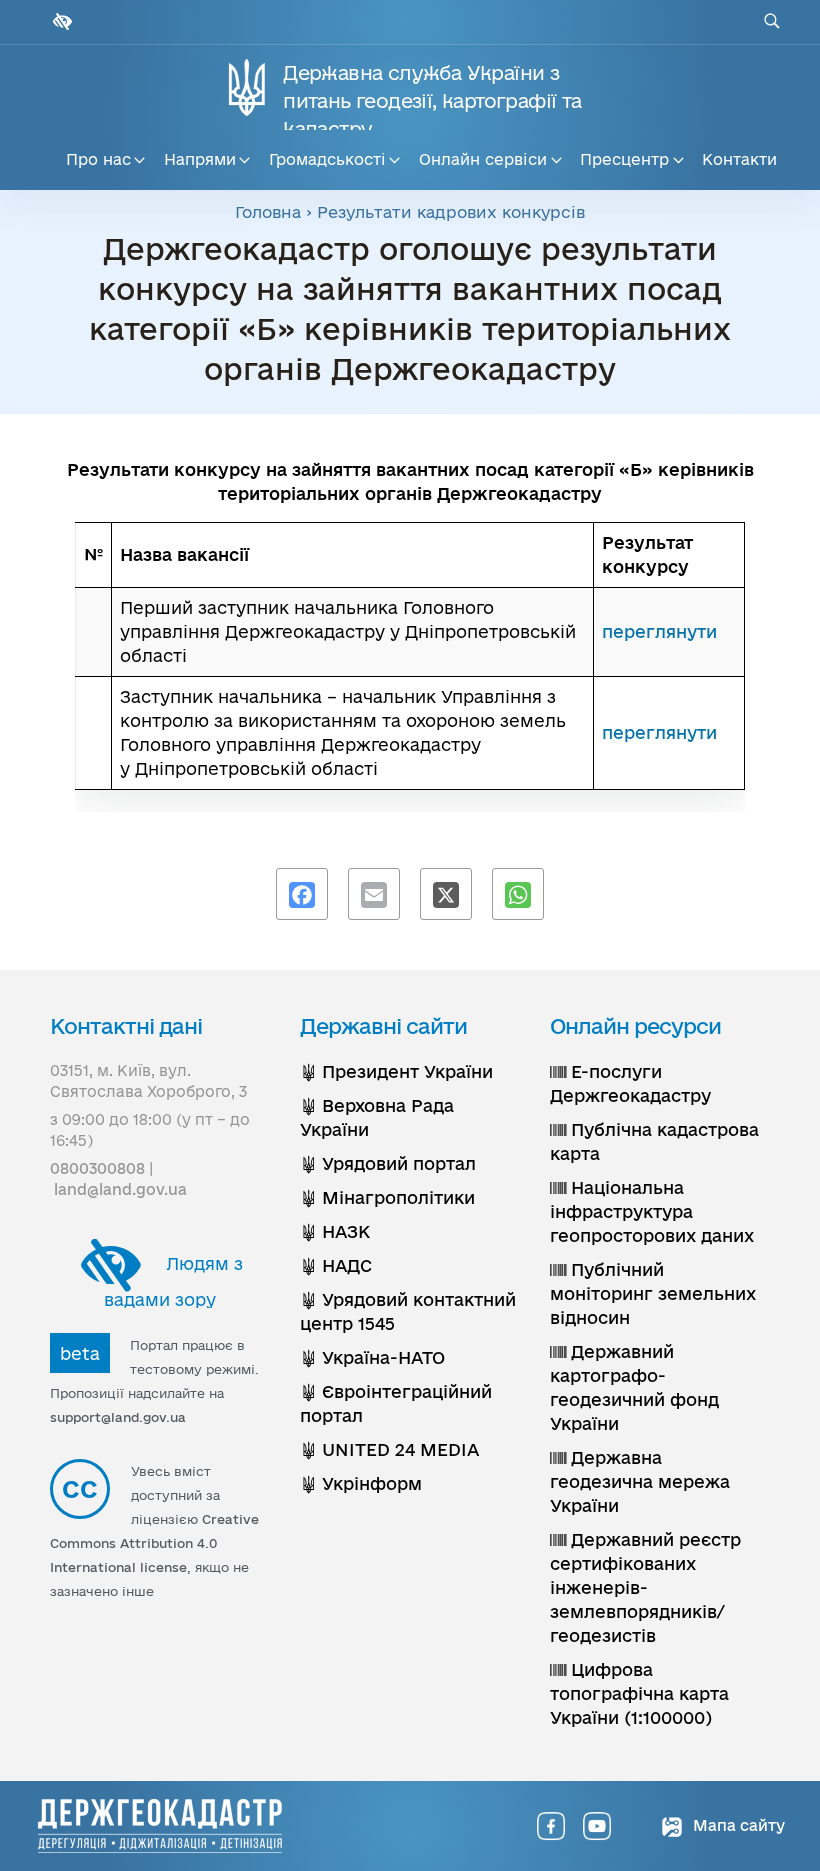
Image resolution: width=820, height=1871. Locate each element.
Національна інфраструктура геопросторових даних (652, 1211)
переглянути (659, 631)
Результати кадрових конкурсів (451, 212)
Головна (268, 212)
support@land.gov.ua (118, 1417)
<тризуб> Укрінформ (361, 1483)
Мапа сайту (737, 1825)
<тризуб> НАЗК (335, 1231)
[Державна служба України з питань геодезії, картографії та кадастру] (160, 1826)
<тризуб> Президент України (396, 1071)
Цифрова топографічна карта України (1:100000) (639, 1693)
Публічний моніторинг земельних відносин (653, 1293)
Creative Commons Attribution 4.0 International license (154, 1543)
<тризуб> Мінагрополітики (387, 1197)
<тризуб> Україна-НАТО (372, 1357)
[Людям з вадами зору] (60, 21)
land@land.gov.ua (120, 1189)
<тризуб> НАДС (336, 1265)
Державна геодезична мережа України (640, 1481)
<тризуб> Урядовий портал (388, 1163)
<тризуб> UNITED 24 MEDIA (389, 1449)
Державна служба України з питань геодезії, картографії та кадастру (432, 101)
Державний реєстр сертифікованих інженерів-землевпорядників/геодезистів (645, 1587)
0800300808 (97, 1168)
